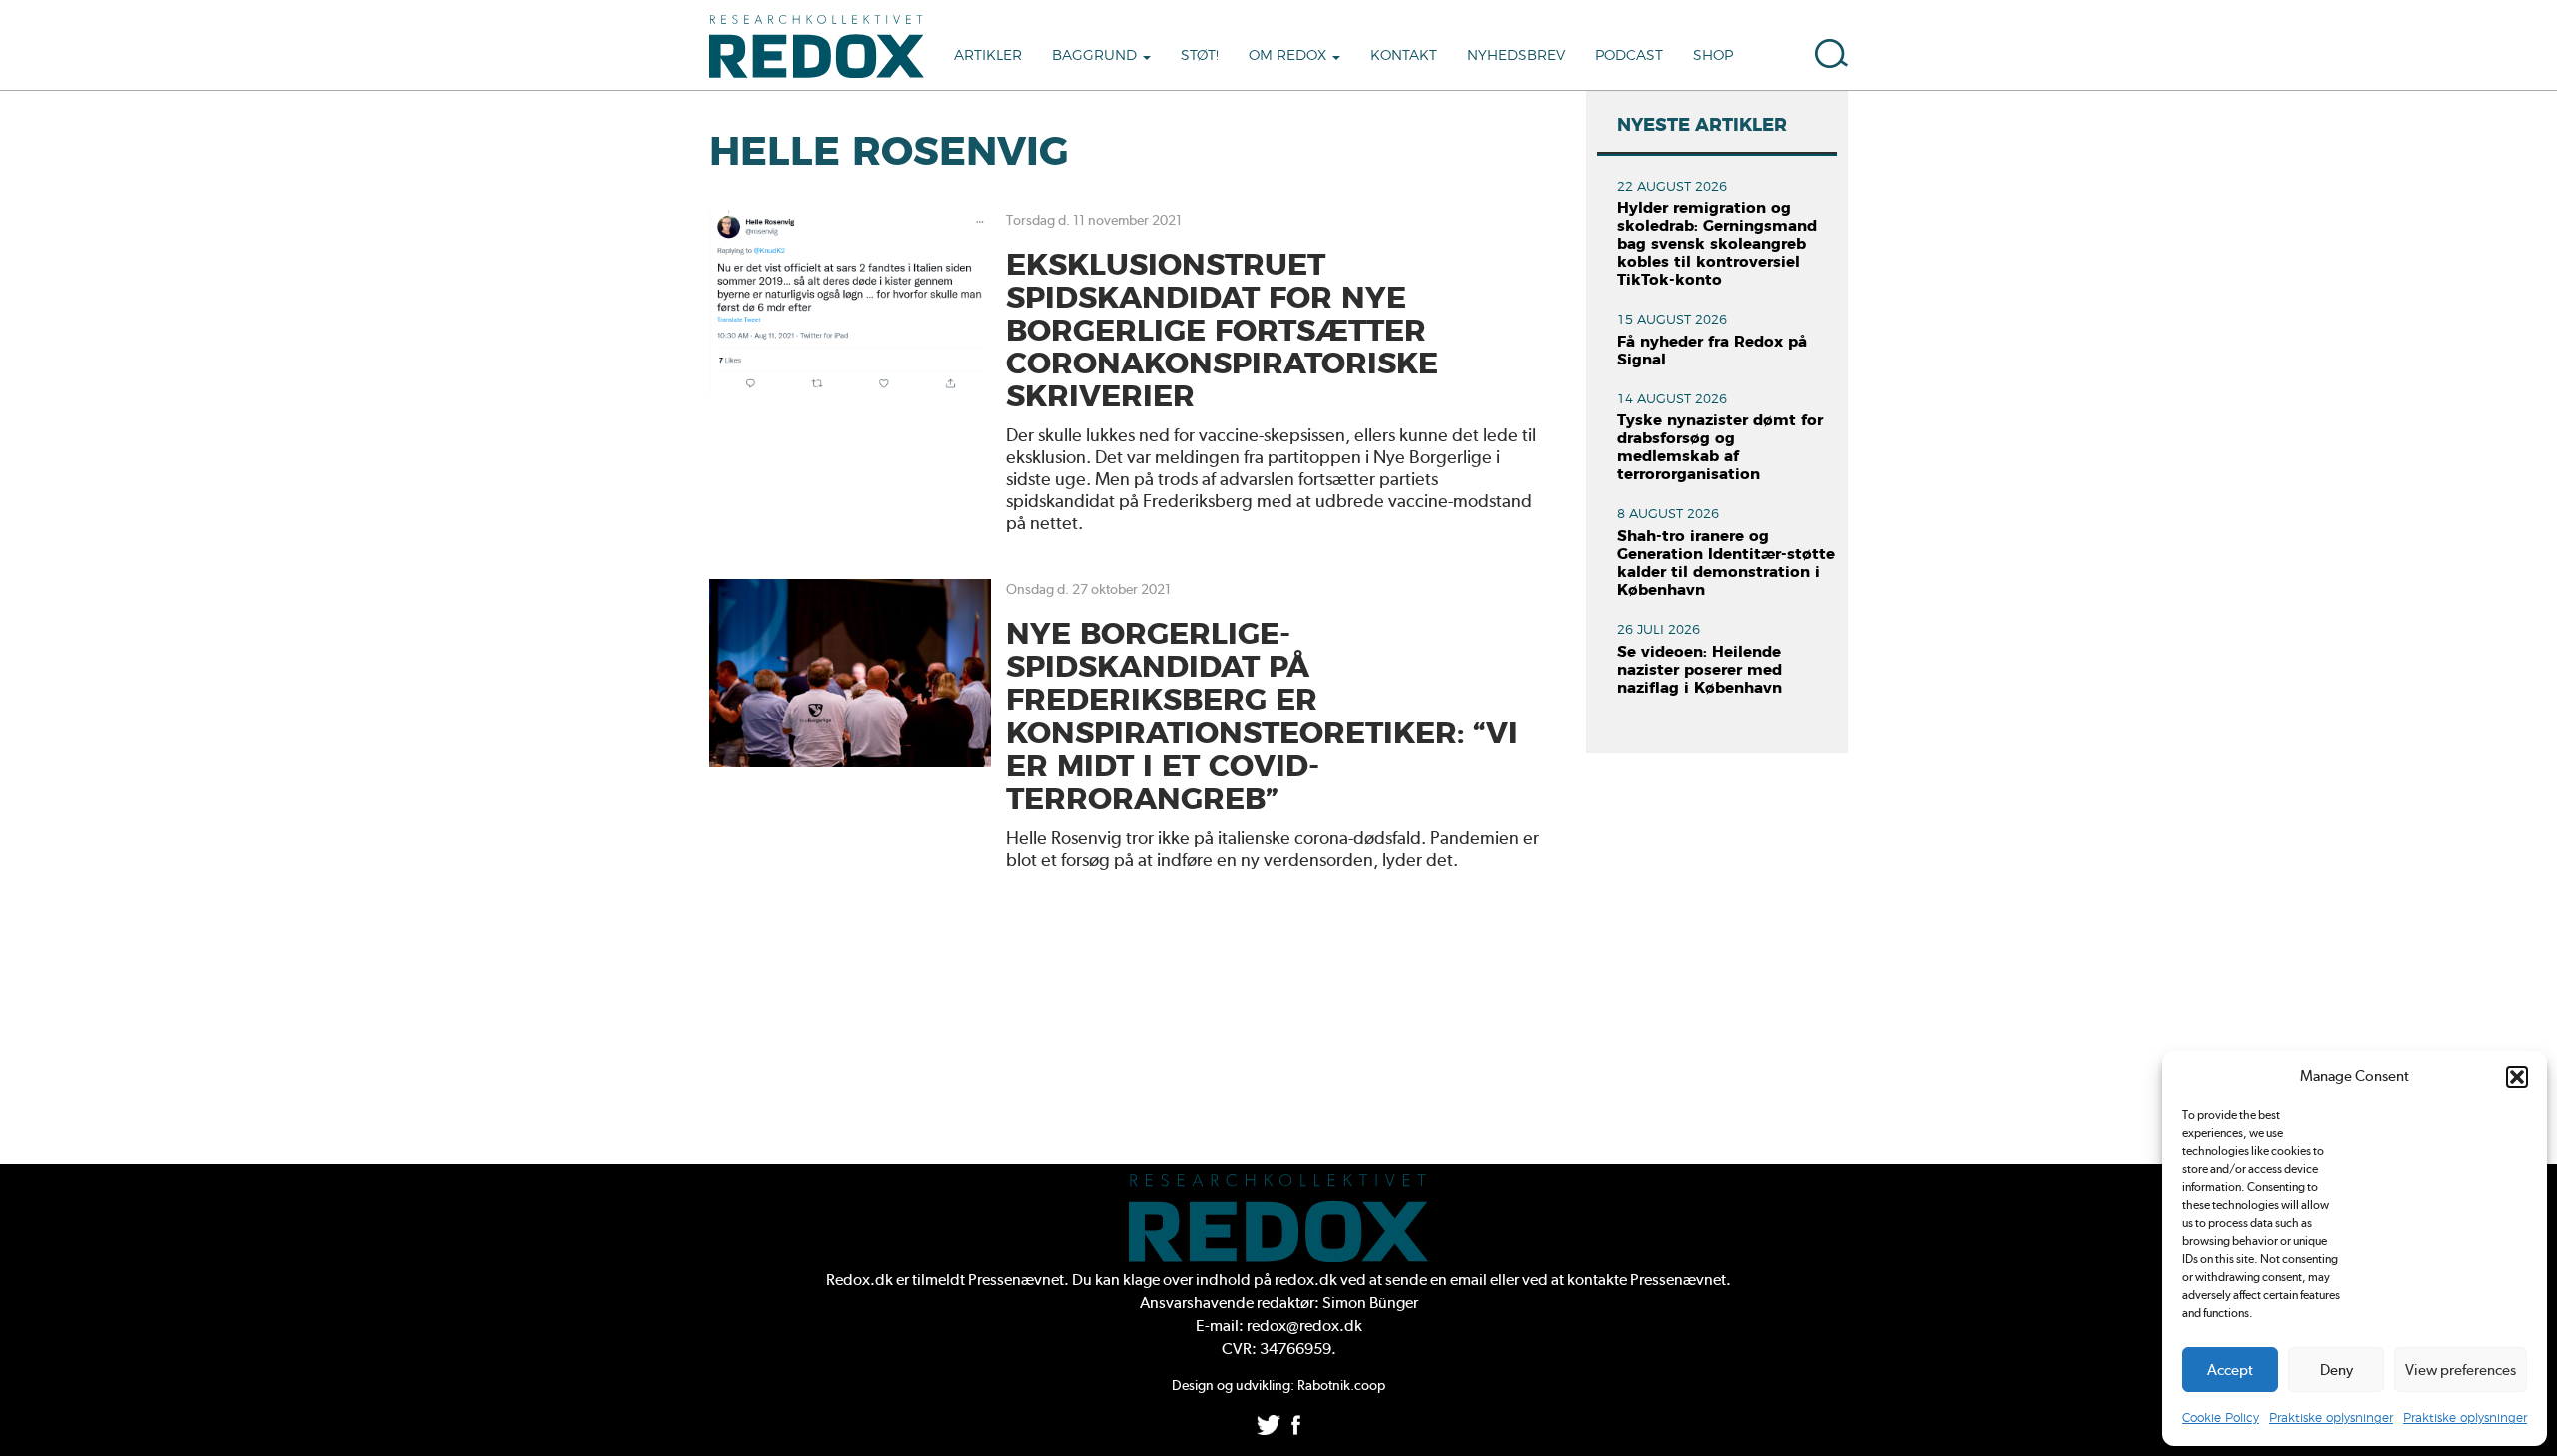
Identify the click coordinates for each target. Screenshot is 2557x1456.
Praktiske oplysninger (2331, 1418)
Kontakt (1404, 56)
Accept (2230, 1370)
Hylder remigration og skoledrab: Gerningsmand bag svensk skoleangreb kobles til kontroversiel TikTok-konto (1717, 244)
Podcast (1629, 56)
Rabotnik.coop (1341, 1385)
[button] (2517, 1077)
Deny (2337, 1370)
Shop (1713, 56)
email (1469, 1280)
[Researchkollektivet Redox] (824, 45)
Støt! (1200, 56)
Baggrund (1096, 56)
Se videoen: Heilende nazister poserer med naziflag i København (1700, 671)
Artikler (988, 56)
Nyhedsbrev (1516, 56)
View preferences (2461, 1370)
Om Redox (1289, 56)
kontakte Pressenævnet (1647, 1280)
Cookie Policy (2221, 1418)
